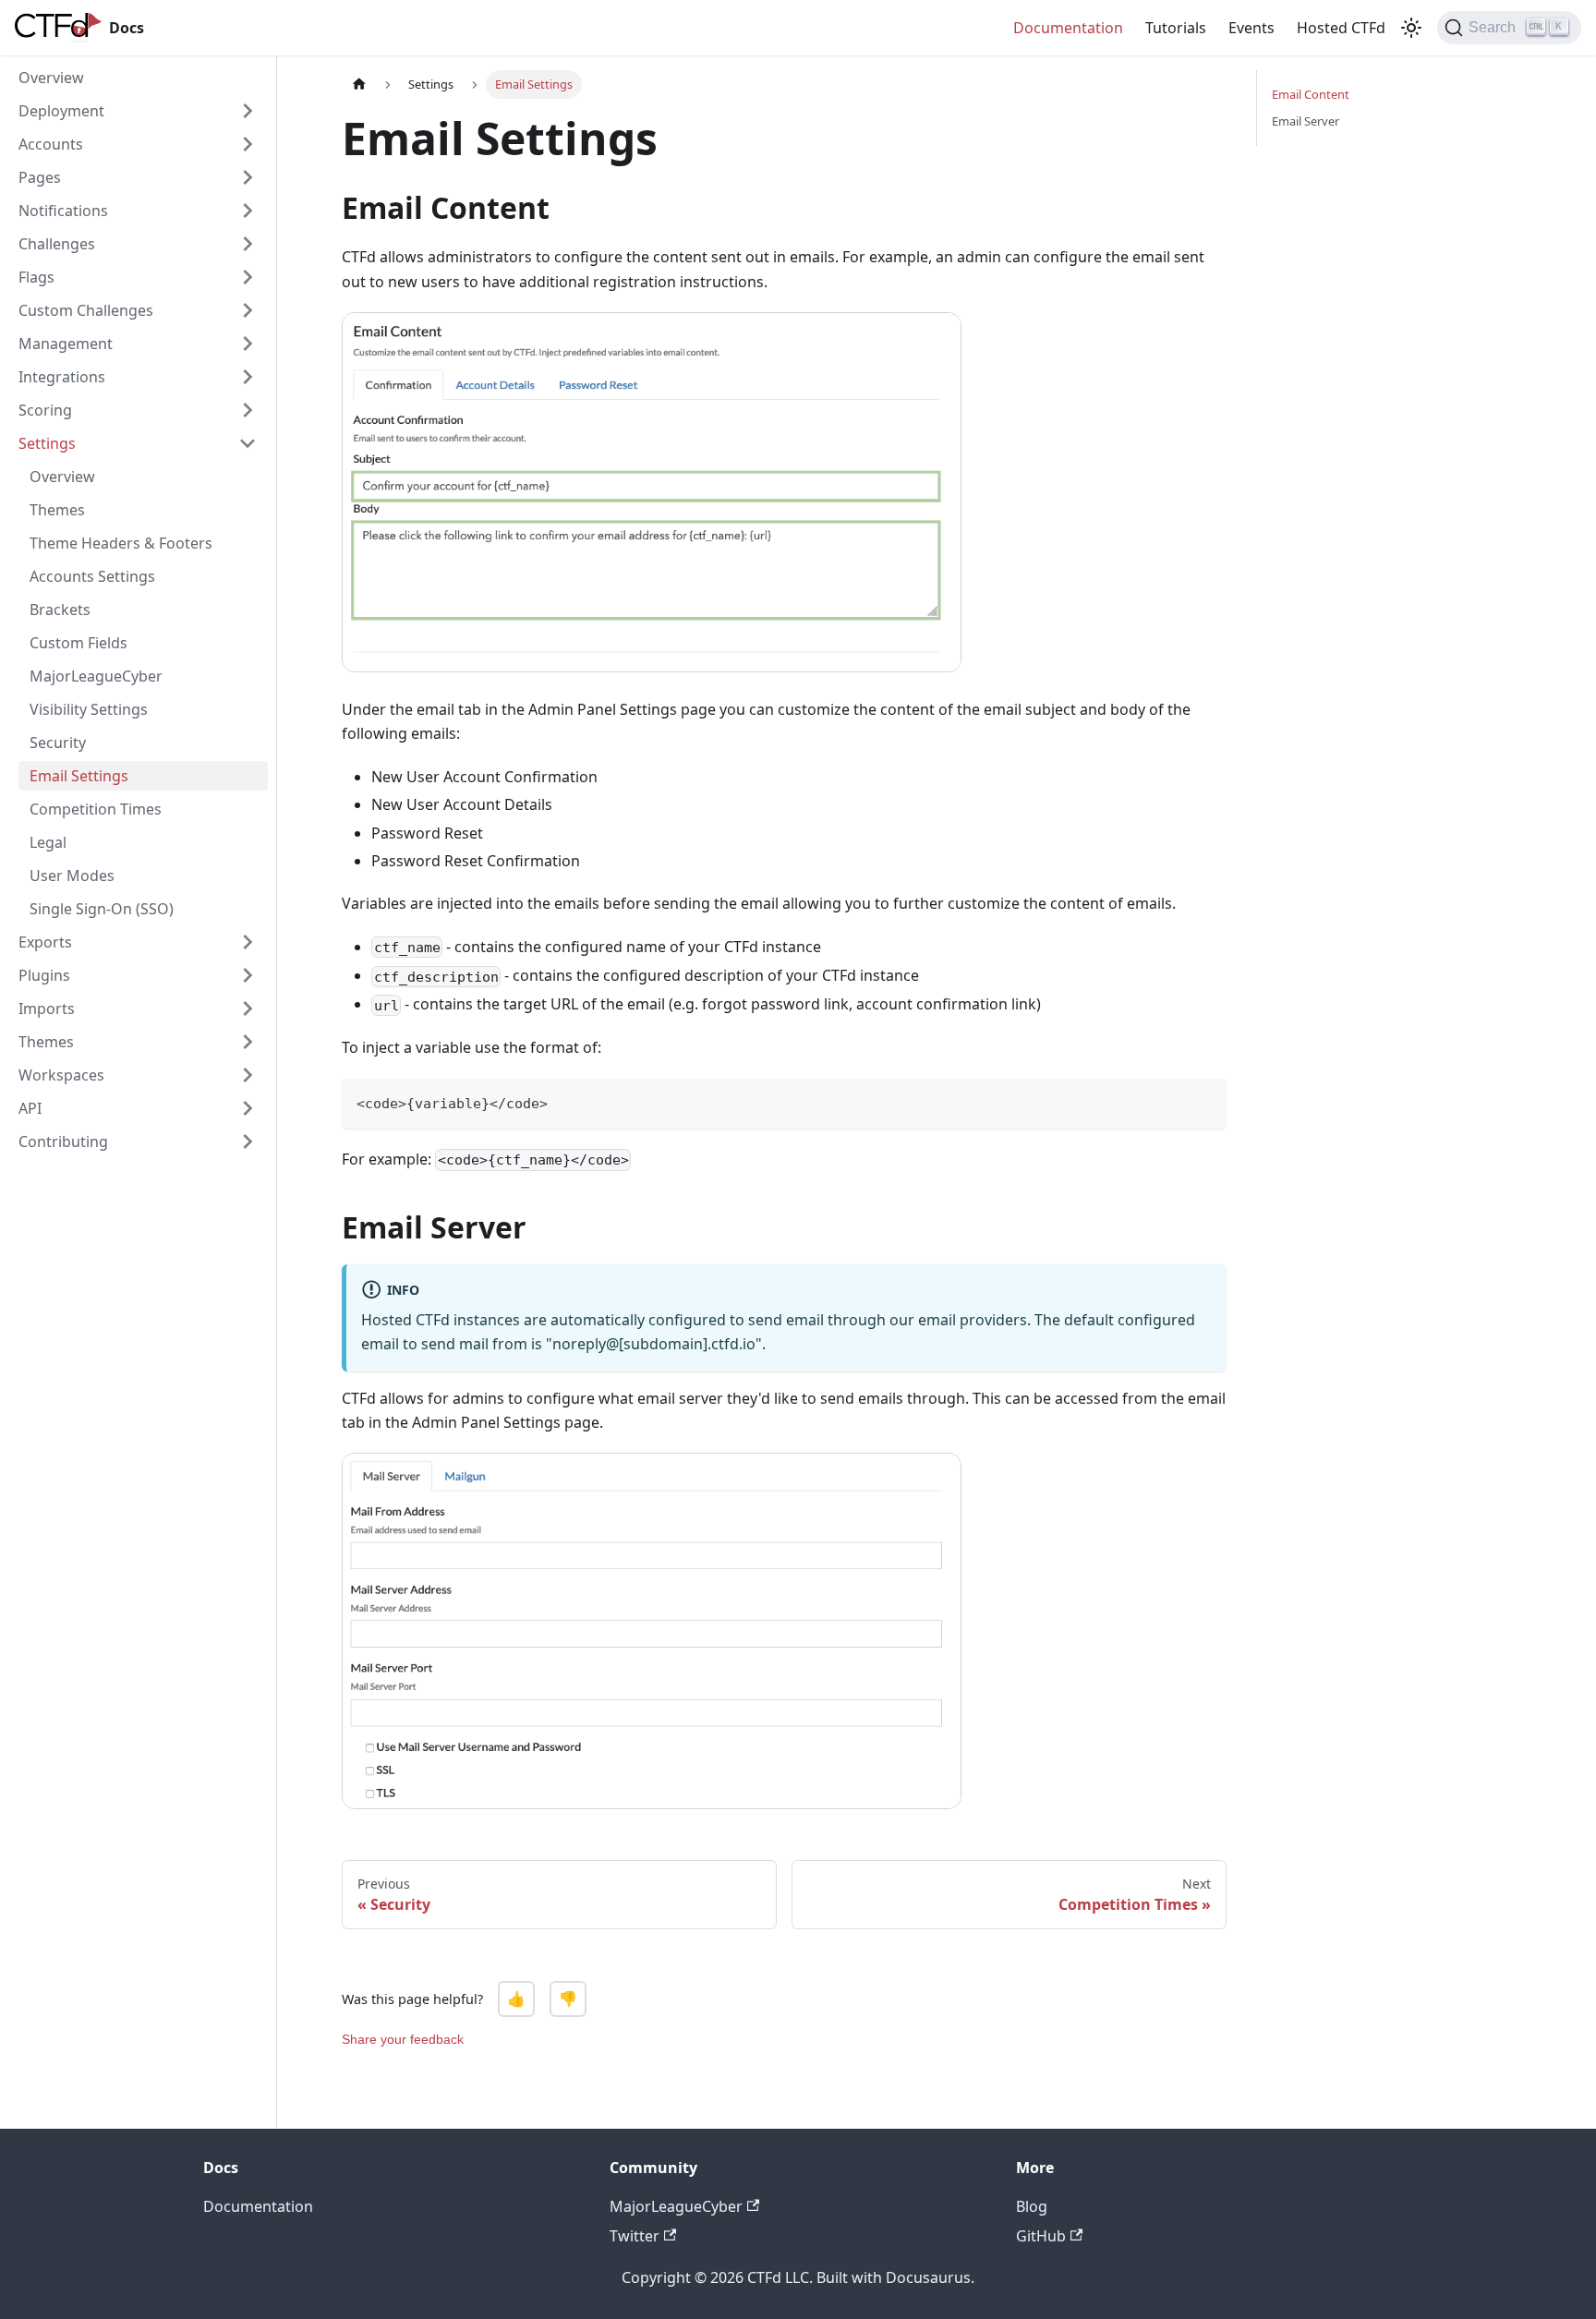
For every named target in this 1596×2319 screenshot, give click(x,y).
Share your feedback (403, 2039)
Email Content (1311, 94)
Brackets (60, 610)
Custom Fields (79, 643)
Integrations (62, 377)
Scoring (45, 410)
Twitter (635, 2236)
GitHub (1041, 2236)
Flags (36, 277)
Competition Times (96, 809)
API (30, 1108)
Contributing (63, 1141)
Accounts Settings (92, 576)
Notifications (63, 211)
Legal (48, 842)
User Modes (72, 876)
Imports (47, 1009)
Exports (45, 942)
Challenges (57, 244)
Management (66, 344)
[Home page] (359, 85)
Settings (47, 443)
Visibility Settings (89, 709)
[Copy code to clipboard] (1204, 1101)
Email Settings (79, 776)
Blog (1032, 2206)
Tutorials (1176, 28)
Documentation (1068, 28)
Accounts (51, 144)
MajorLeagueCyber (96, 676)
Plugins (44, 975)
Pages (40, 177)
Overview (51, 78)
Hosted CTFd (1341, 28)
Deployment (61, 111)
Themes (57, 510)
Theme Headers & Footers (121, 543)
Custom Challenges (86, 310)
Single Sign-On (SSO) (102, 909)
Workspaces (61, 1075)
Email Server (1306, 121)
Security (58, 743)
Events (1251, 28)
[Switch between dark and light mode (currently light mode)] (1411, 28)
